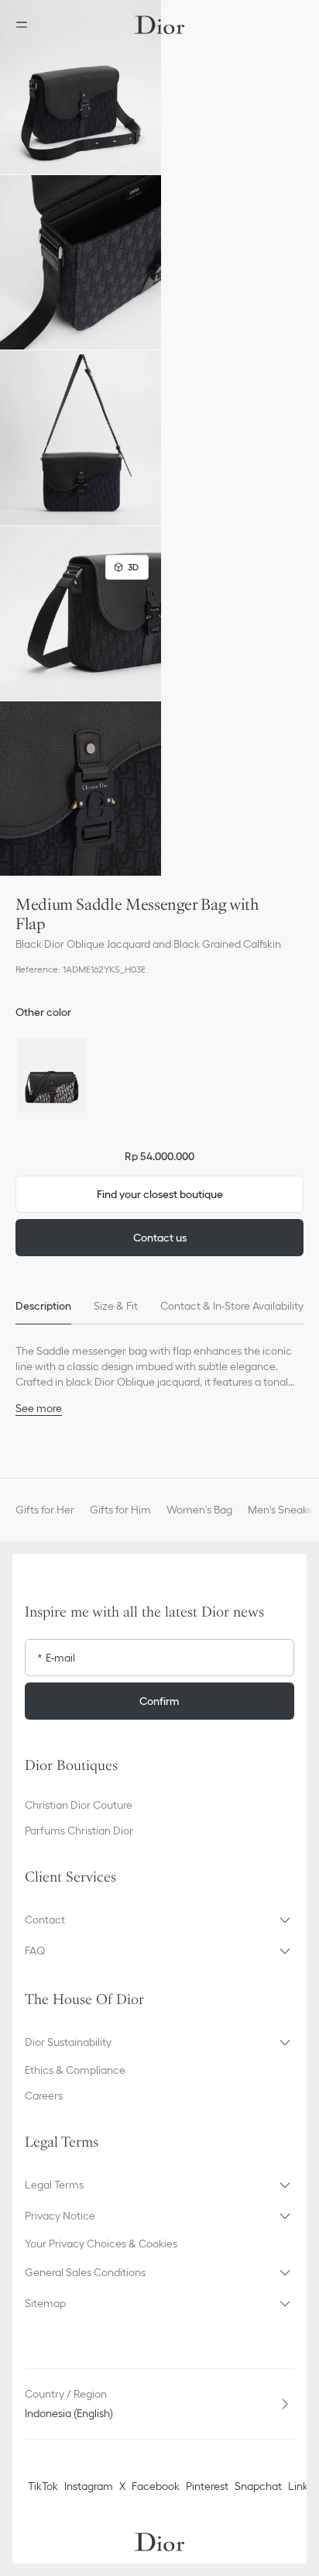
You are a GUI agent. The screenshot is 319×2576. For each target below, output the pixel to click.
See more (39, 1408)
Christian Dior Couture (79, 1805)
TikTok (43, 2486)
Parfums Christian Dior (79, 1830)
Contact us (160, 1238)
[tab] (43, 1306)
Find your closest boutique (160, 1194)
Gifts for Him (120, 1510)
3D (133, 567)
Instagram (89, 2486)
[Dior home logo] (159, 25)
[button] (81, 87)
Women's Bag (199, 1510)
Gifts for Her (45, 1510)
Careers (44, 2096)
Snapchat (258, 2486)
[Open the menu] (26, 25)
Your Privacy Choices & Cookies (101, 2244)
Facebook (156, 2486)
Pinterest (207, 2486)
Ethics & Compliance (75, 2070)
